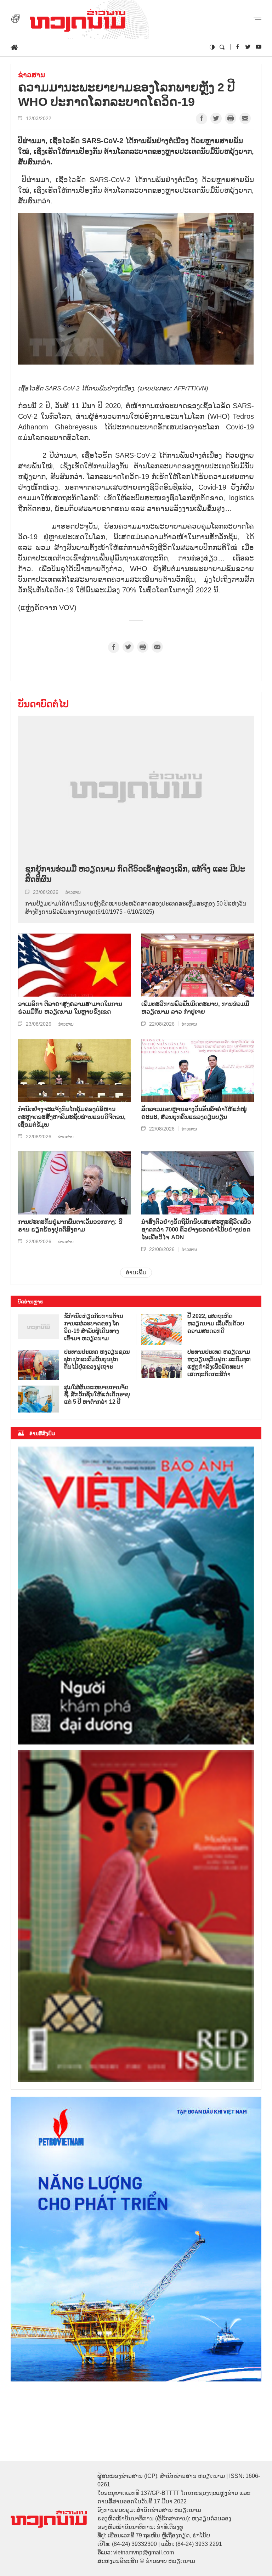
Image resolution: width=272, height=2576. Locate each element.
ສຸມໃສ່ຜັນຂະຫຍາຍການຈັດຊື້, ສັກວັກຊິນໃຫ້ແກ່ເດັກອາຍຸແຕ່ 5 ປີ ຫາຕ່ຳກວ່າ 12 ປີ (97, 1395)
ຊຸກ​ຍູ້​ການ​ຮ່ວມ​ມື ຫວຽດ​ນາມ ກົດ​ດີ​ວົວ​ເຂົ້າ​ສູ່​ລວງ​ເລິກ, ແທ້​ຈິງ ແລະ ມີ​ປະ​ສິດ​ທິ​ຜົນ (135, 874)
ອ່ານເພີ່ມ (136, 1272)
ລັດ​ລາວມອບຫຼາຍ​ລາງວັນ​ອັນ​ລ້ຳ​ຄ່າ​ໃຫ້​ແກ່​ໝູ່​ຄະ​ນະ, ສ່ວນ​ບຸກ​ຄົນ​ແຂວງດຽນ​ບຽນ (194, 1113)
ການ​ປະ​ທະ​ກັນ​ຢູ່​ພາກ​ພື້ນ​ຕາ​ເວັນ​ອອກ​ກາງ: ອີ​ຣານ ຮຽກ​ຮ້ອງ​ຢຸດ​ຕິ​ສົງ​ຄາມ (70, 1226)
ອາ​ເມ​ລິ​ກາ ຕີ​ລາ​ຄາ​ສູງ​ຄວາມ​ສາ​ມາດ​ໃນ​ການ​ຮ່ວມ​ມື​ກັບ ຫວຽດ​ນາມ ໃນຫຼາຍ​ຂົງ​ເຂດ (70, 1008)
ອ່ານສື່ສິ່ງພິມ (42, 1433)
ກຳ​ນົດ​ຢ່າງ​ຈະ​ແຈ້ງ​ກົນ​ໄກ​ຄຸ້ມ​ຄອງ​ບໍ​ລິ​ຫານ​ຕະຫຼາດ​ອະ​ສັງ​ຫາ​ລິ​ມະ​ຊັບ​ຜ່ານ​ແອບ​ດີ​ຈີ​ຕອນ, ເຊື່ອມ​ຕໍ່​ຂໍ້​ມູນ (72, 1117)
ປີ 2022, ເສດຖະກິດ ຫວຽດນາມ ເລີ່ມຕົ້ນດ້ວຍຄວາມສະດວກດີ (216, 1323)
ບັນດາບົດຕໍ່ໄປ (43, 704)
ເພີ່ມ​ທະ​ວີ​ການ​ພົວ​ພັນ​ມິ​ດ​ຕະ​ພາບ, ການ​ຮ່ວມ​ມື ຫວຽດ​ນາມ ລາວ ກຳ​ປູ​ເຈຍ (195, 1008)
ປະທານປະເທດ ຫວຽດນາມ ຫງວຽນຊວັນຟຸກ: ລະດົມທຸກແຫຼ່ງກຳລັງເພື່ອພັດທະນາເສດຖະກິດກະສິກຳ (219, 1363)
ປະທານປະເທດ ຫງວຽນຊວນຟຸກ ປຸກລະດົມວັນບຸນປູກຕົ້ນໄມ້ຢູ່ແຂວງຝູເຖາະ (97, 1359)
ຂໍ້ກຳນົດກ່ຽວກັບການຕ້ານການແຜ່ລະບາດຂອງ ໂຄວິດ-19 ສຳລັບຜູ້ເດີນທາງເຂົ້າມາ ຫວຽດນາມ (94, 1327)
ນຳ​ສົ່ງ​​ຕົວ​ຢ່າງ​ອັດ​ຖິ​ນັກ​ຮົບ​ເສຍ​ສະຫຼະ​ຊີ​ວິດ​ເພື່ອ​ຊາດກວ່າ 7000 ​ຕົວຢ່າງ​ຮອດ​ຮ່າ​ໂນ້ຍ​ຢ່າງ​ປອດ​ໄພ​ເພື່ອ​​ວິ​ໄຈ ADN (196, 1230)
